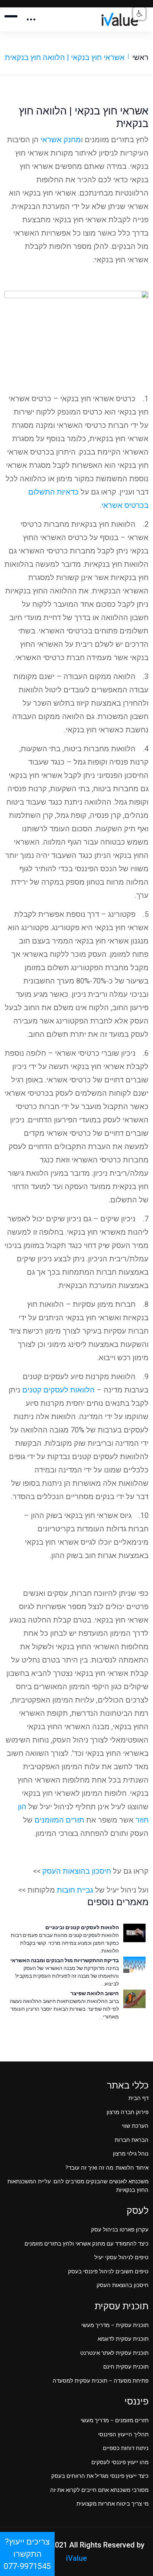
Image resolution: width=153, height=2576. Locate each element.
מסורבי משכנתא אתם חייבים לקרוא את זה (99, 2490)
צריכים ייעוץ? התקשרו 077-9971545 (27, 2554)
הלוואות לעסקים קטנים (58, 1390)
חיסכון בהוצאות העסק (77, 1871)
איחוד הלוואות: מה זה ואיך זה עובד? (107, 2168)
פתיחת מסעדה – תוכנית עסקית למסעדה (101, 2381)
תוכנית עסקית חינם (126, 2367)
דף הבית (139, 2098)
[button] (139, 14)
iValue (76, 2558)
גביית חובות (75, 1890)
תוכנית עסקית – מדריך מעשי (115, 2325)
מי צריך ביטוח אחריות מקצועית (113, 2504)
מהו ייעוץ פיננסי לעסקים (120, 2462)
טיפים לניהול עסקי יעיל (121, 2257)
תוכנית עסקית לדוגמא (123, 2339)
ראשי (140, 57)
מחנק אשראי (61, 140)
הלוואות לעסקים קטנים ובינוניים (82, 1927)
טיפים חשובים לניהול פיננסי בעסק (108, 2272)
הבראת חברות (132, 2140)
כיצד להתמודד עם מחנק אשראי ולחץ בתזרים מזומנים (87, 2244)
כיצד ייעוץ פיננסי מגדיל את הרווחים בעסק (100, 2476)
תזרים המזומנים (59, 1820)
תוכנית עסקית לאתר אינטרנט (114, 2353)
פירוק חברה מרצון (128, 2112)
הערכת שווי (135, 2126)
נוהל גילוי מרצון (131, 2154)
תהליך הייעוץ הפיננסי (123, 2434)
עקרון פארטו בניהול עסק (120, 2230)
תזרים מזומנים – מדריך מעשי (115, 2420)
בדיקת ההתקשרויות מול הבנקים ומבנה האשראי (65, 1960)
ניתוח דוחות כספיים (126, 2448)
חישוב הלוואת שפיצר (95, 1993)
